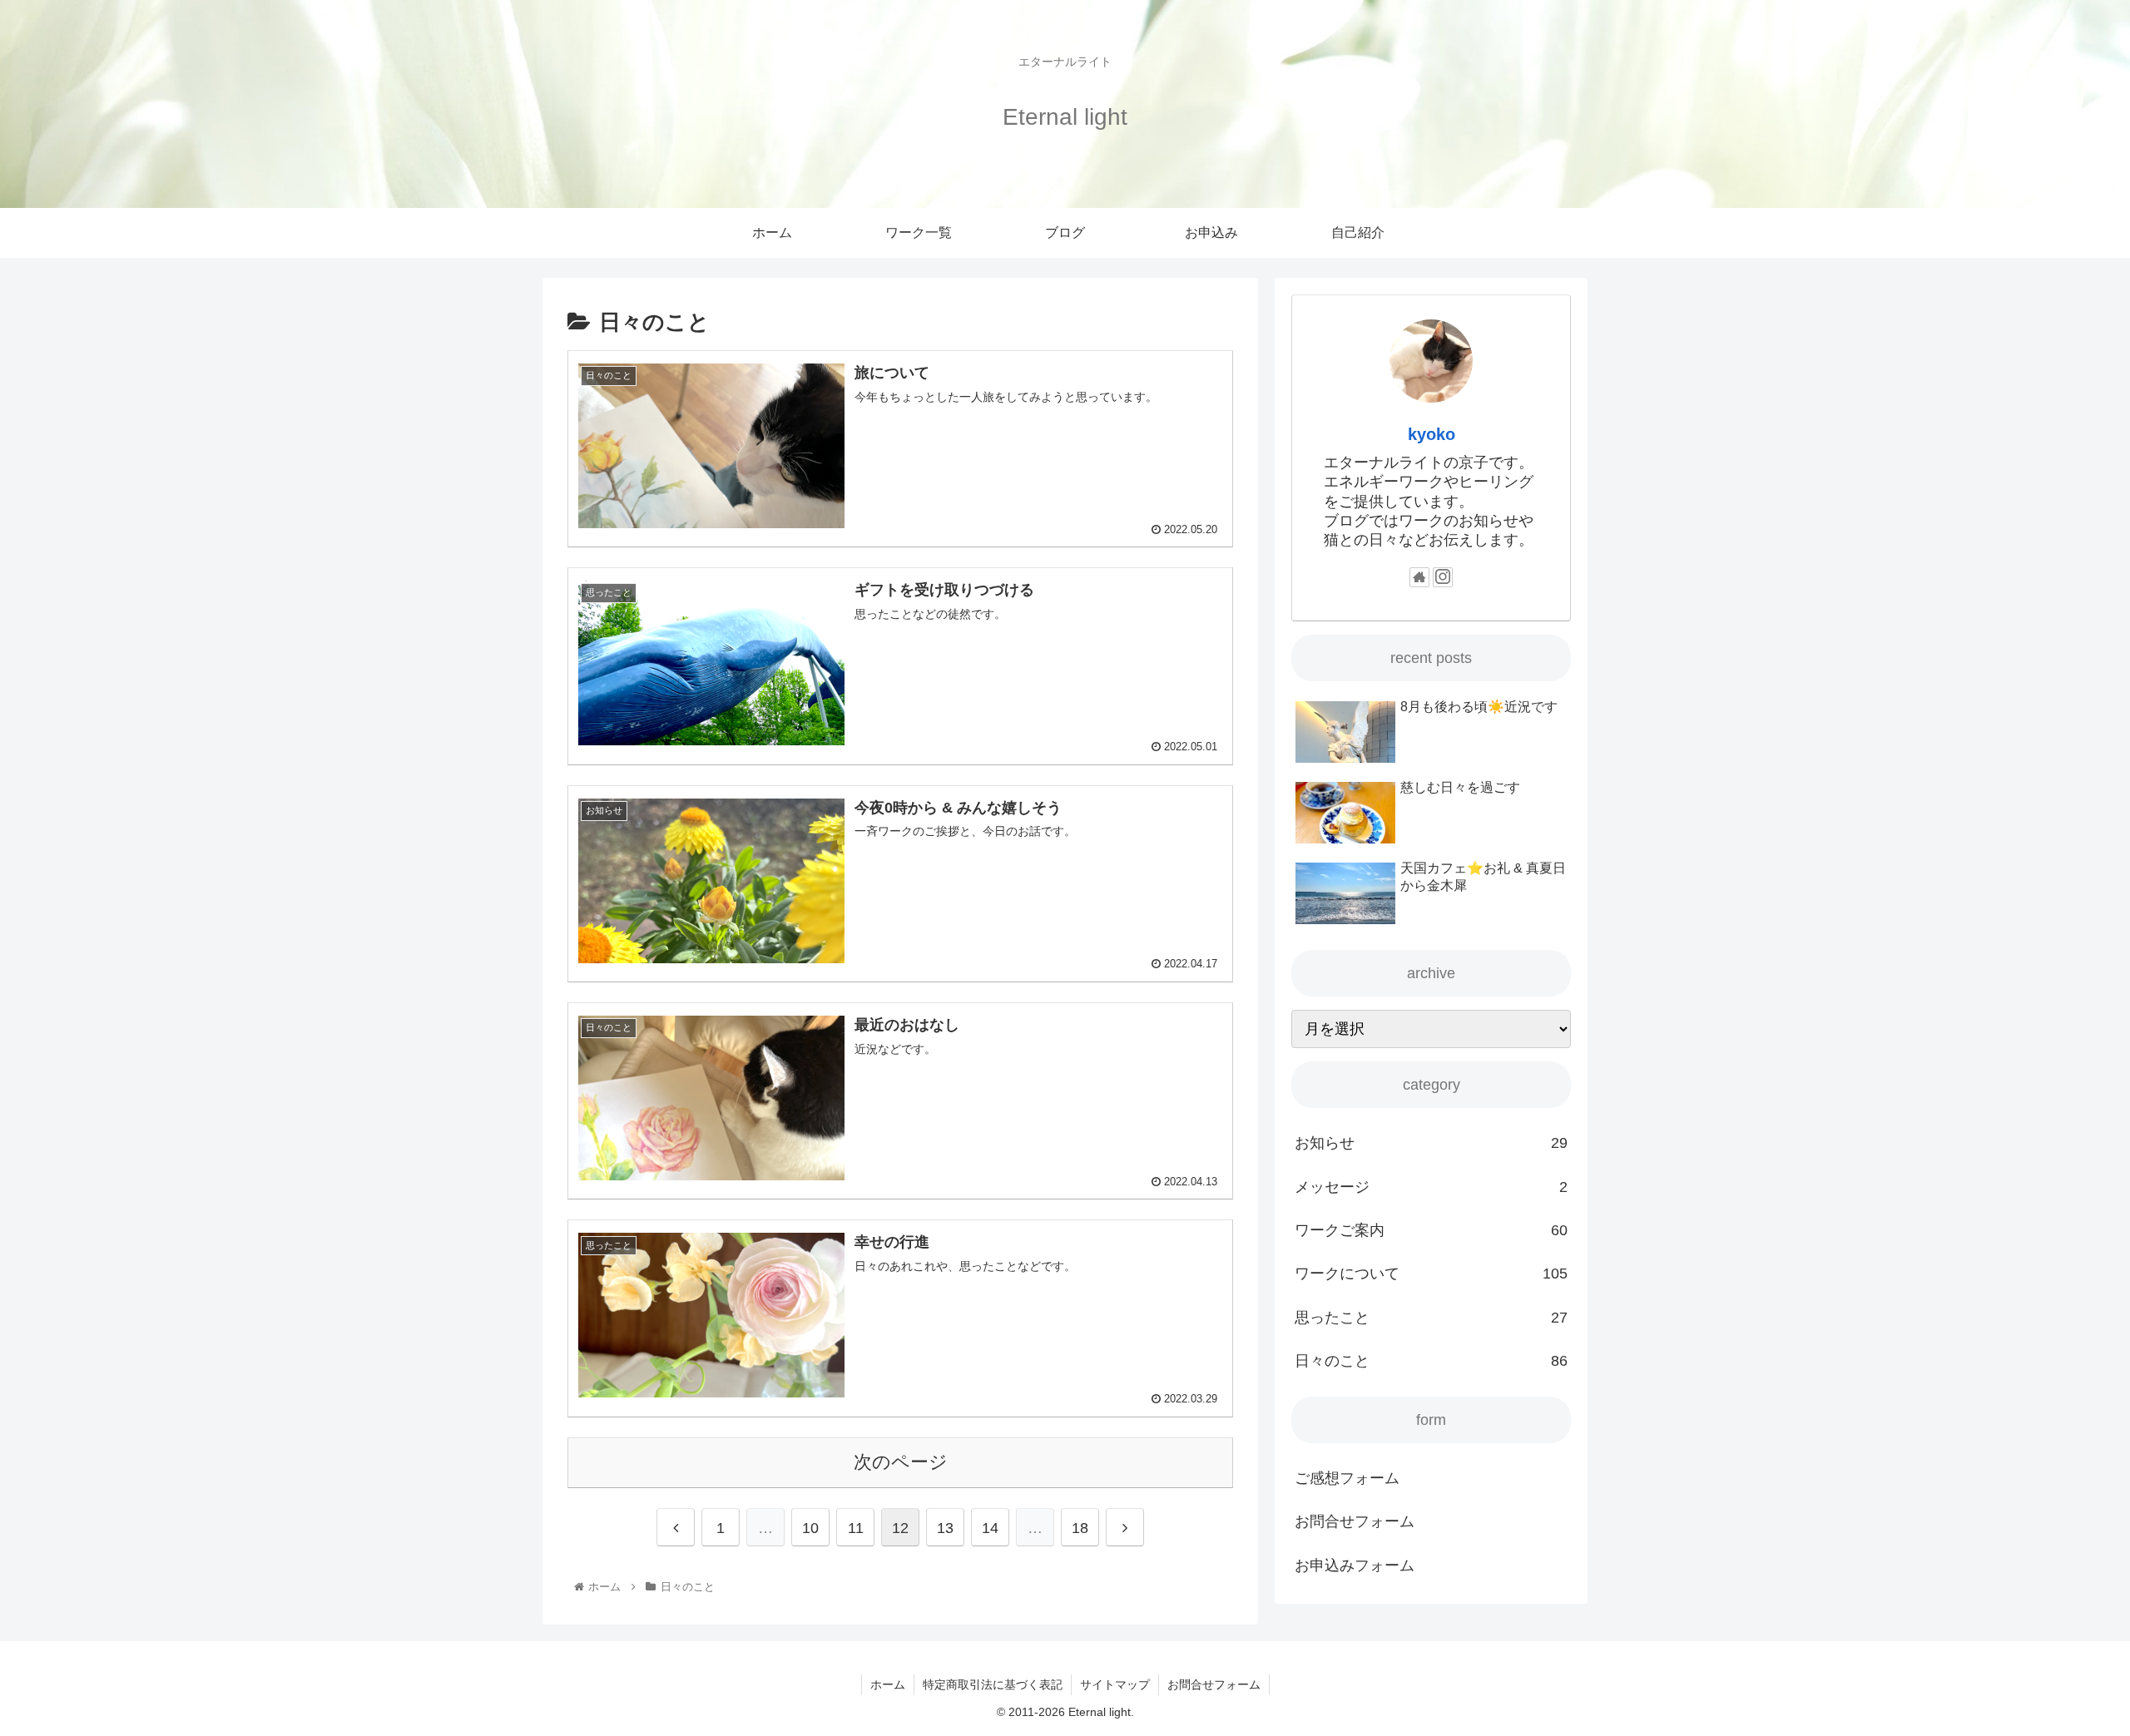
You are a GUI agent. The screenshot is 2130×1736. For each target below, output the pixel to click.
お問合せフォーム (1355, 1521)
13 (945, 1528)
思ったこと (1431, 1318)
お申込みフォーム (1355, 1565)
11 (856, 1528)
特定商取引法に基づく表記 (993, 1684)
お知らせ (1431, 1143)
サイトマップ (1115, 1684)
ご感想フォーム (1347, 1478)
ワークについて (1431, 1274)
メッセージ (1431, 1187)
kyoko (1432, 434)
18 (1080, 1528)
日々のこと (1431, 1361)
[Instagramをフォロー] (1443, 577)
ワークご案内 (1431, 1230)
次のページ (901, 1462)
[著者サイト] (1419, 577)
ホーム (888, 1684)
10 (810, 1528)
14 (990, 1528)
